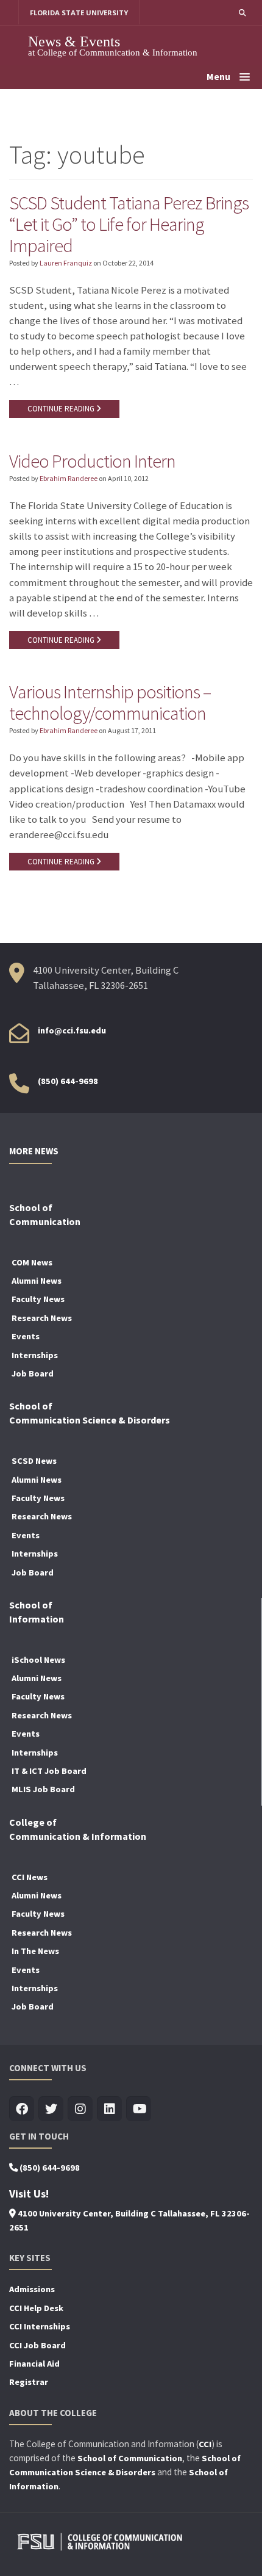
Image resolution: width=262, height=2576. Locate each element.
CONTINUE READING (62, 409)
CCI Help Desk (36, 2308)
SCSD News (34, 1461)
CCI (205, 2444)
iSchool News (38, 1660)
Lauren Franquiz (66, 263)
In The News (35, 1951)
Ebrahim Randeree (69, 478)
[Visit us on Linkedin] (109, 2109)
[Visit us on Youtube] (139, 2109)
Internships (35, 1355)
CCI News (30, 1877)
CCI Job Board (37, 2345)
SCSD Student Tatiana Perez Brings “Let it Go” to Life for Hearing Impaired (129, 224)
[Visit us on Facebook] (22, 2109)
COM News (32, 1262)
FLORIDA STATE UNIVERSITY (79, 13)
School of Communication (130, 2458)
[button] (242, 13)
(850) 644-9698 (68, 1081)
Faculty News (38, 1299)
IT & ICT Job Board (49, 1771)
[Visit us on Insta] (80, 2109)
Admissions (32, 2289)
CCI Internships (40, 2326)
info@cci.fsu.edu (72, 1030)
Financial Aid (34, 2364)
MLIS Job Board (43, 1789)
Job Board (33, 1373)
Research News (42, 1318)
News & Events (74, 41)
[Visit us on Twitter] (51, 2109)
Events (26, 1336)
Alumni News (37, 1281)
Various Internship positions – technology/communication (110, 702)
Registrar (29, 2382)
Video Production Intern (92, 461)
